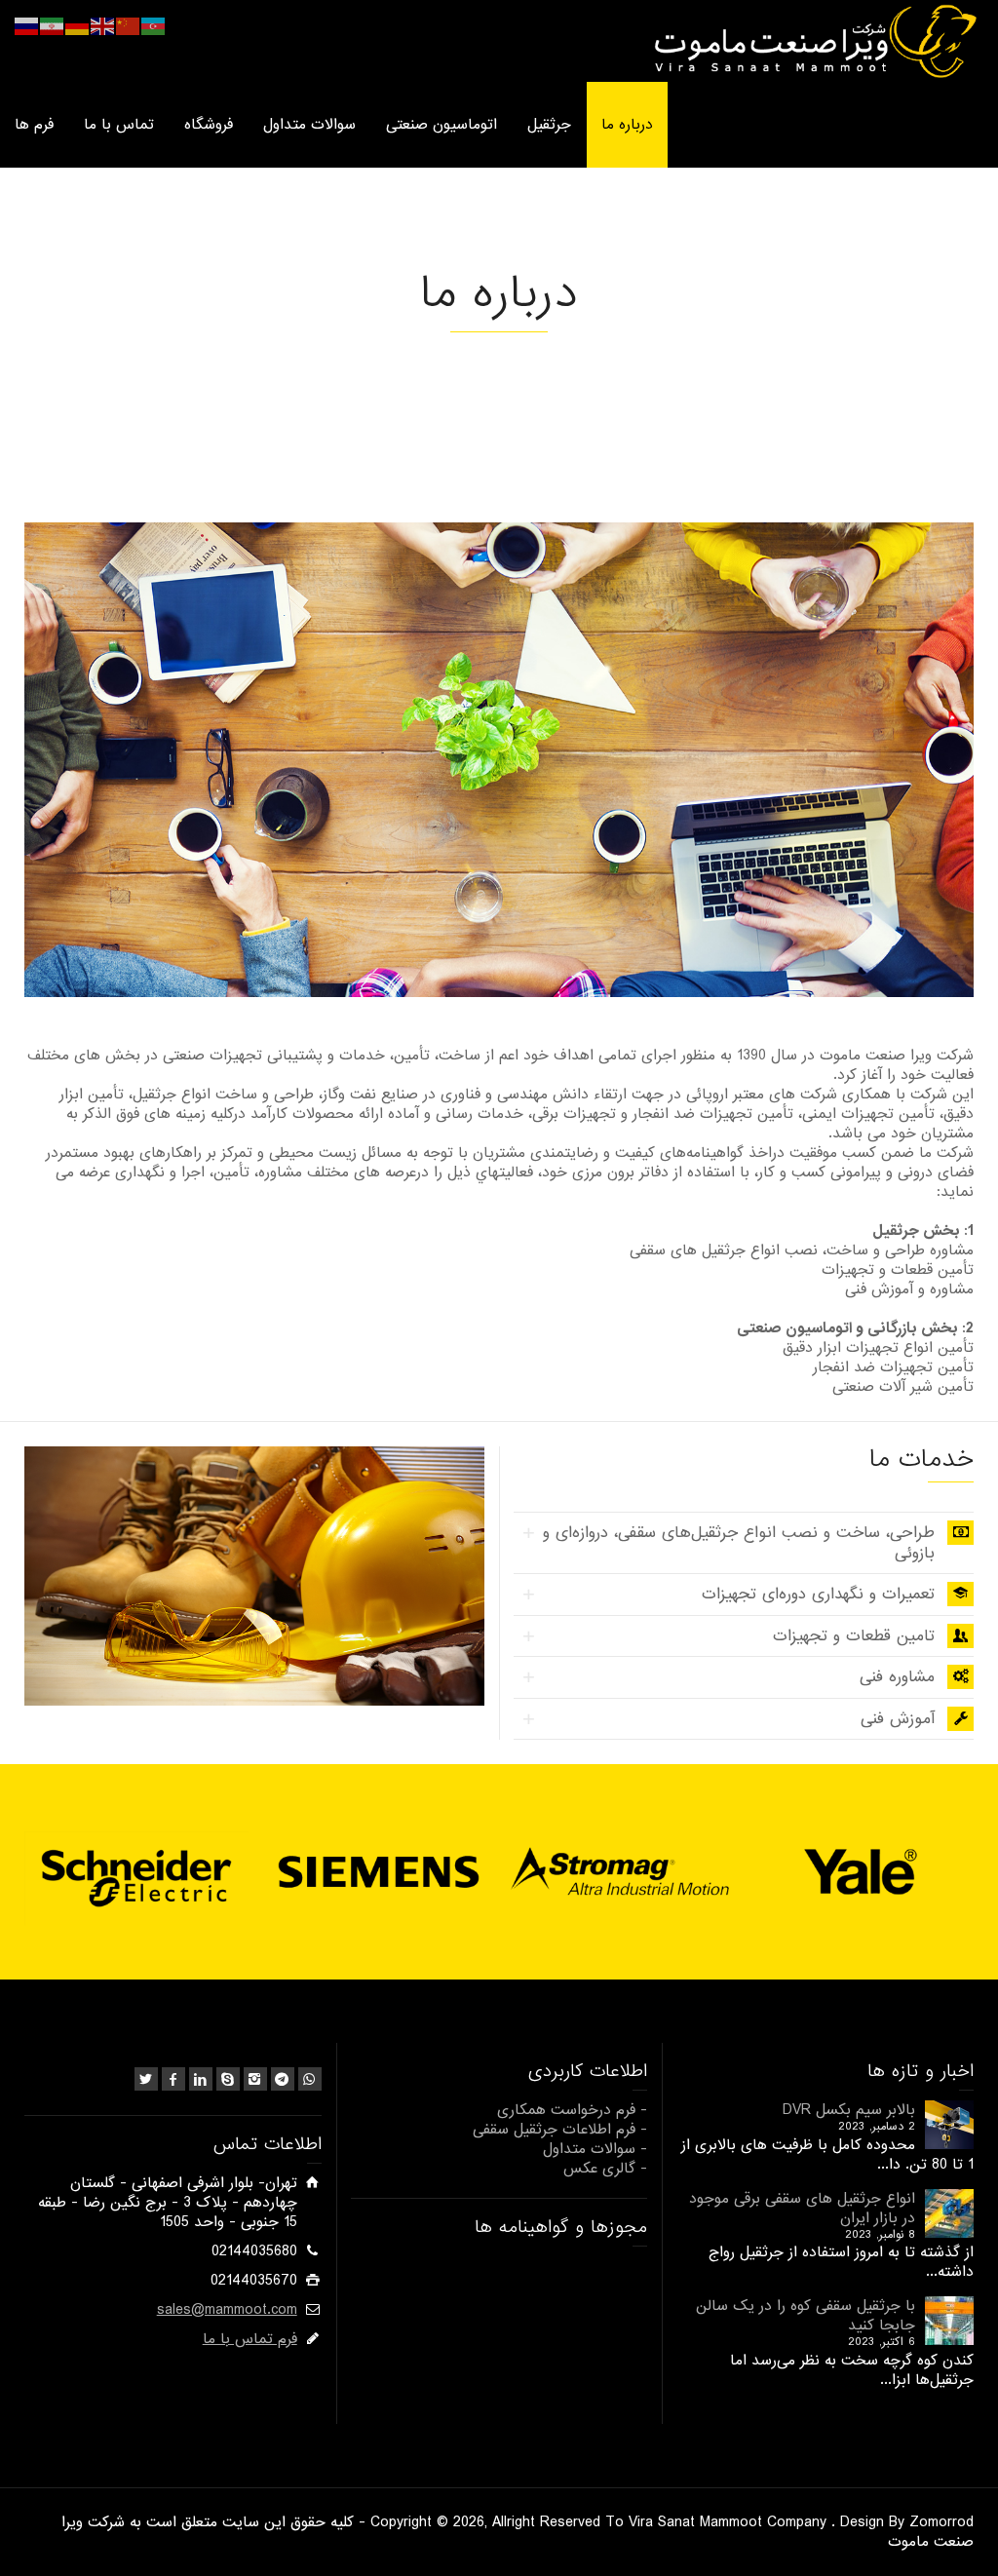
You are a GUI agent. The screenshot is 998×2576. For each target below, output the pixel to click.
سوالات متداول (309, 125)
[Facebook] (173, 2079)
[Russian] (27, 26)
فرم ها (34, 125)
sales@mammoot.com (227, 2310)
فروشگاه (209, 125)
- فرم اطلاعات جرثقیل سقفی (560, 2130)
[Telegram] (283, 2079)
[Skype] (228, 2079)
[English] (103, 26)
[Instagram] (255, 2079)
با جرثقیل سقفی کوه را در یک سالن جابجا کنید (806, 2316)
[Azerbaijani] (154, 26)
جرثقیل (549, 125)
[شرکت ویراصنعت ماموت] (813, 41)
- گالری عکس (605, 2169)
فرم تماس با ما (250, 2339)
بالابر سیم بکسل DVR (849, 2110)
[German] (78, 26)
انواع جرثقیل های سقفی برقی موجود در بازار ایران (802, 2209)
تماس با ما (119, 125)
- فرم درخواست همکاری (572, 2110)
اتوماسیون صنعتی (441, 125)
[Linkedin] (201, 2079)
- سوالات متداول (595, 2149)
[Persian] (53, 26)
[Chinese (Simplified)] (129, 26)
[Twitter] (146, 2079)
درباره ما (627, 125)
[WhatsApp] (310, 2079)
